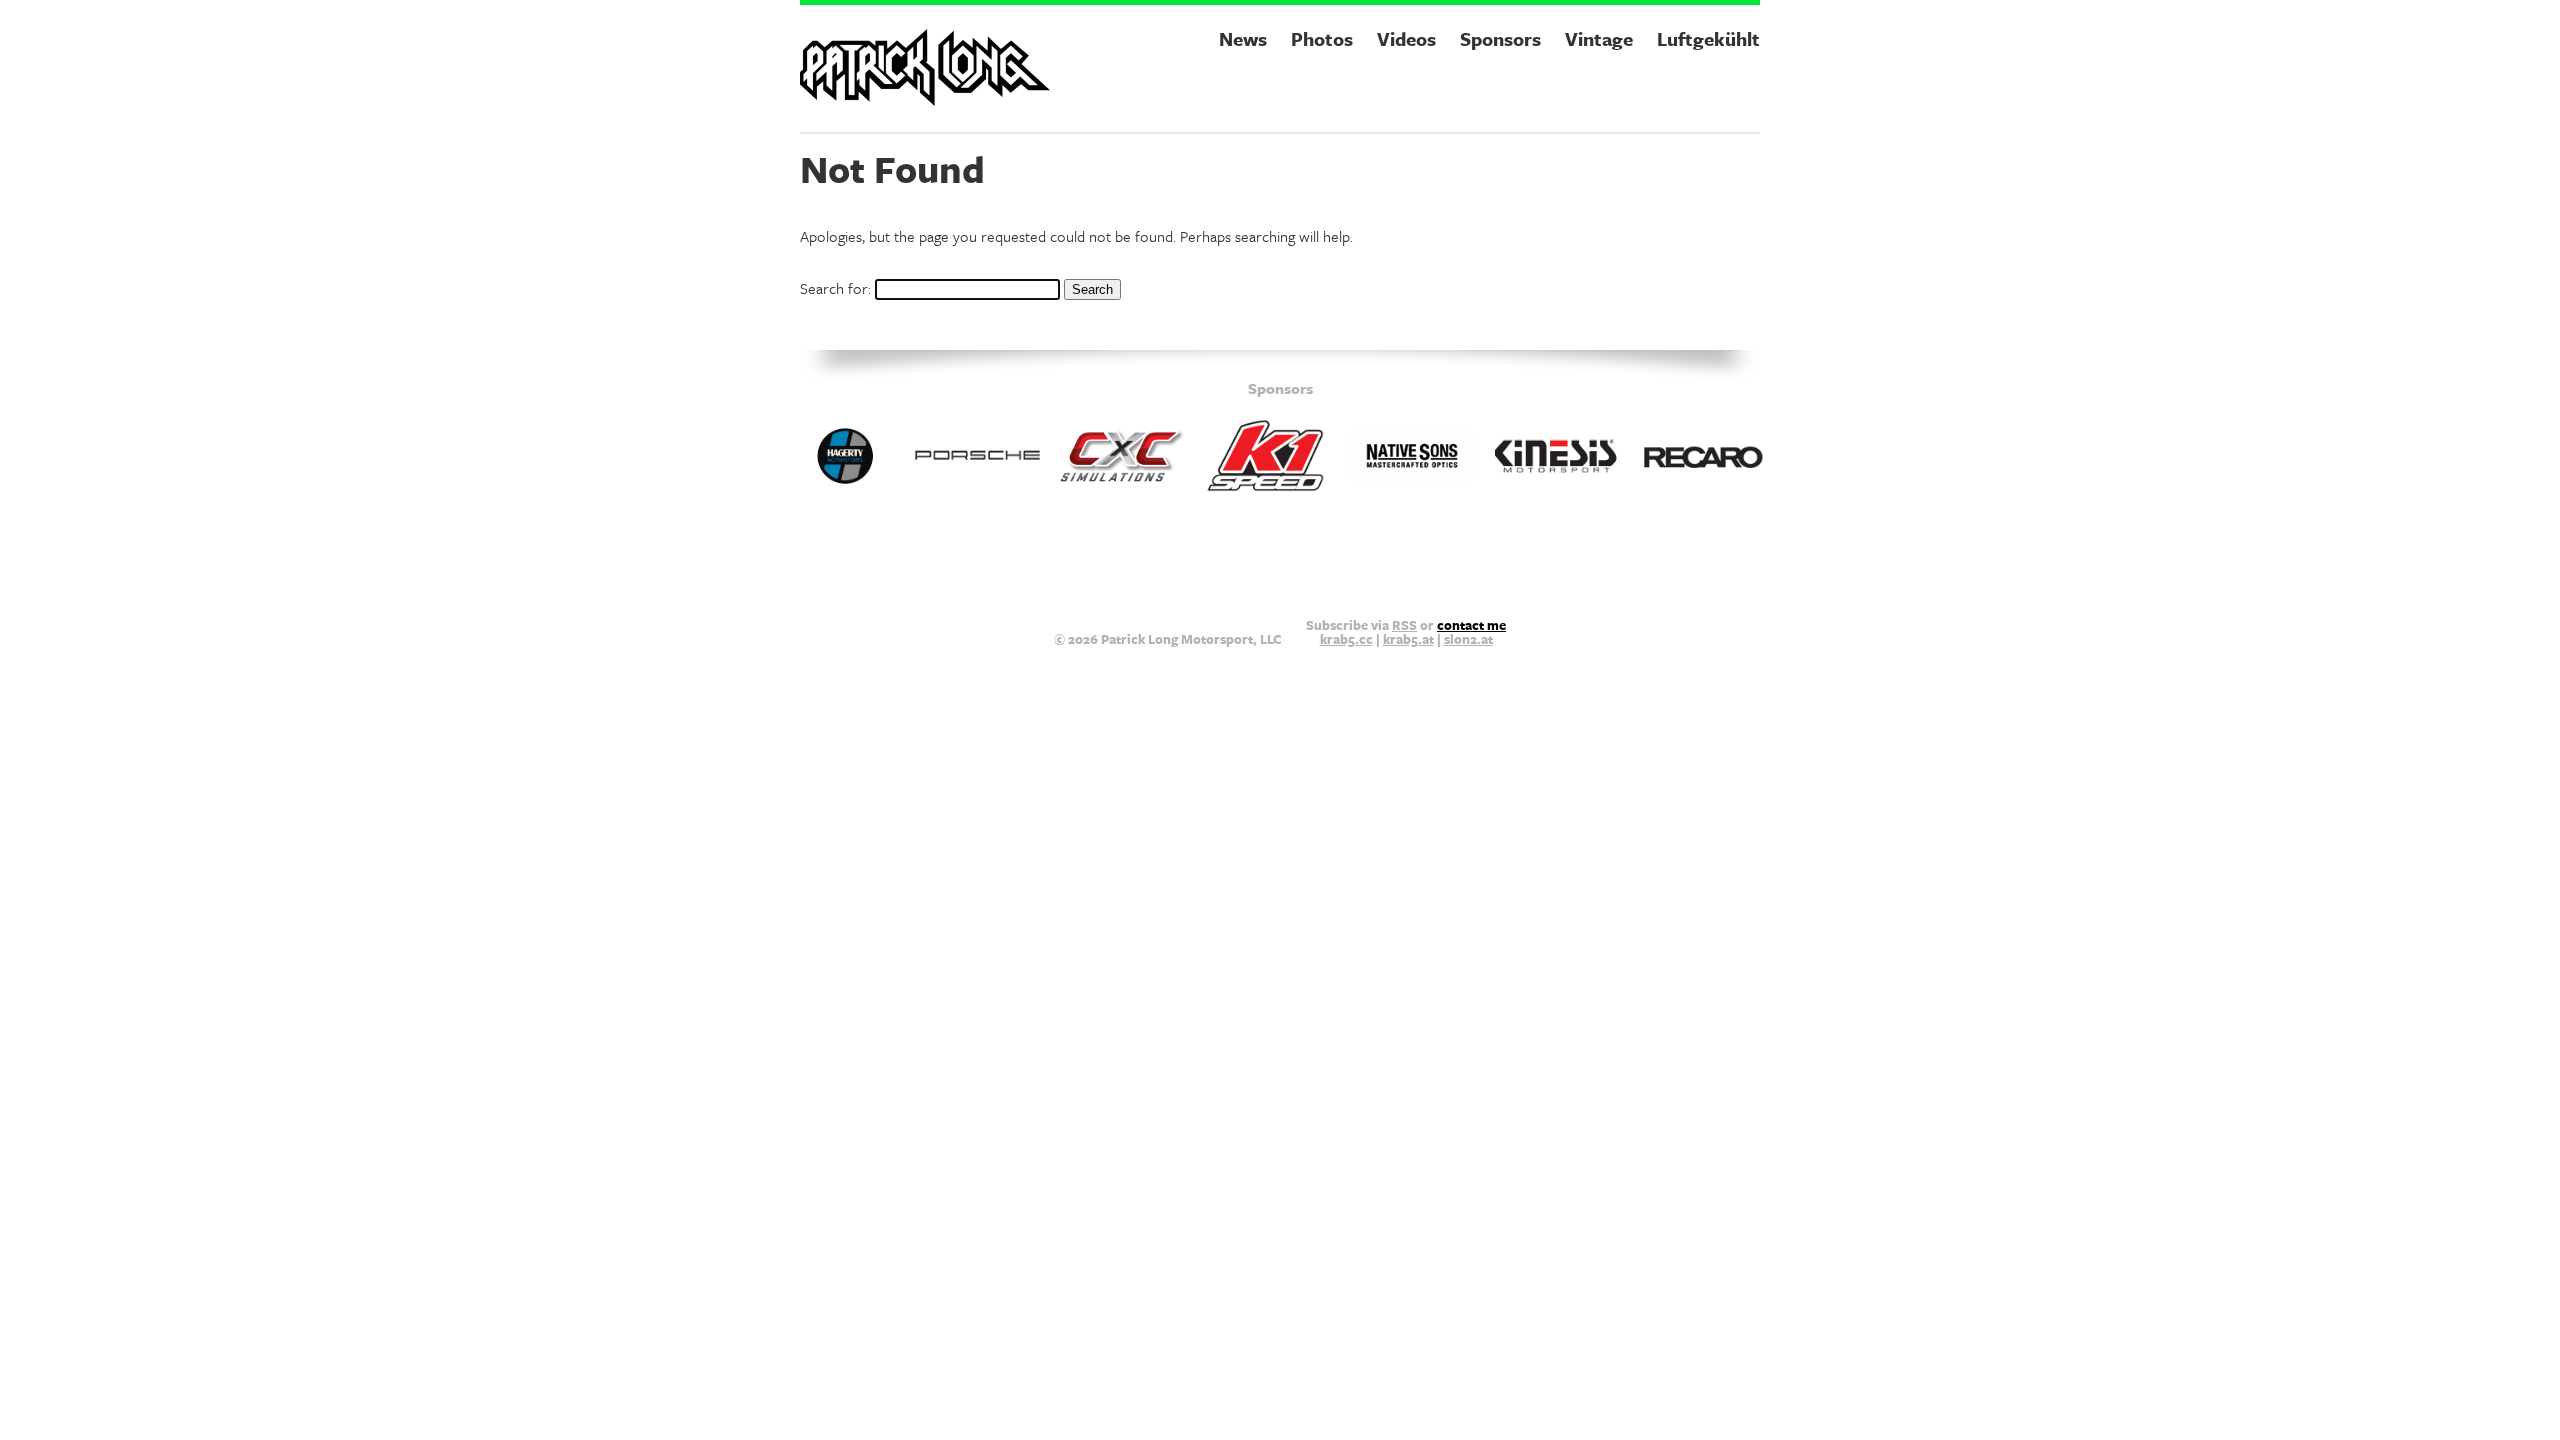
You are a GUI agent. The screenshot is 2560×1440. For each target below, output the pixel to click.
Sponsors (1500, 38)
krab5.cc (1346, 639)
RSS (1404, 625)
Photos (1322, 38)
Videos (1406, 38)
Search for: (835, 288)
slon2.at (1468, 639)
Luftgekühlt (1708, 38)
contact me (1471, 625)
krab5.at (1408, 639)
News (1243, 38)
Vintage (1599, 38)
